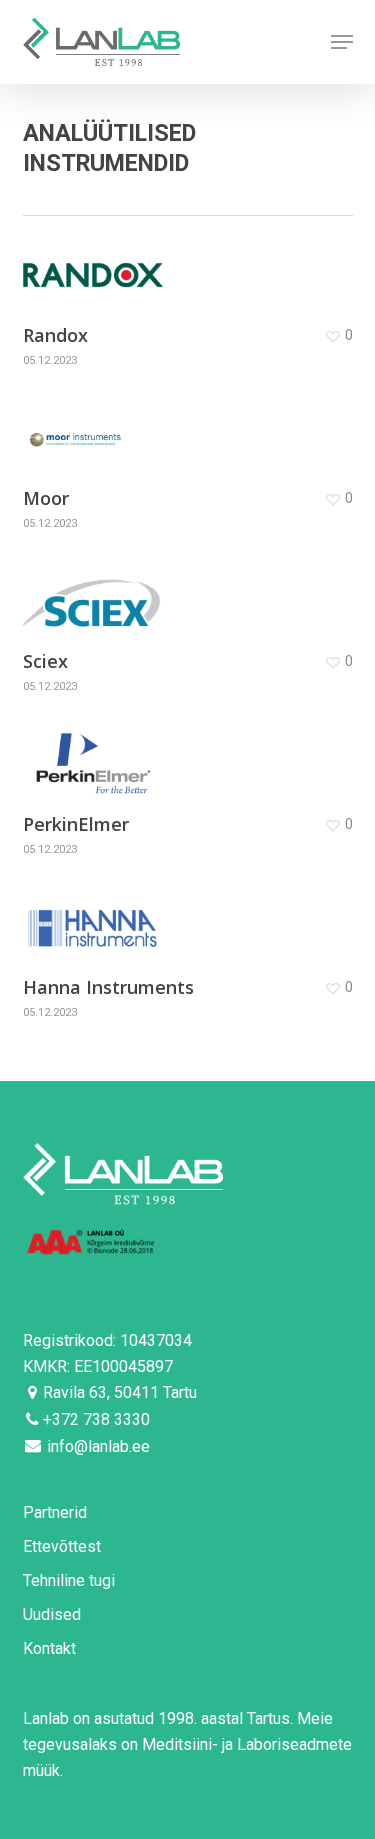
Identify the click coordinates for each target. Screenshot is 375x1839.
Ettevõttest (62, 1546)
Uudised (52, 1614)
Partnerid (55, 1512)
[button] (342, 42)
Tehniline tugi (69, 1580)
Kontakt (49, 1648)
